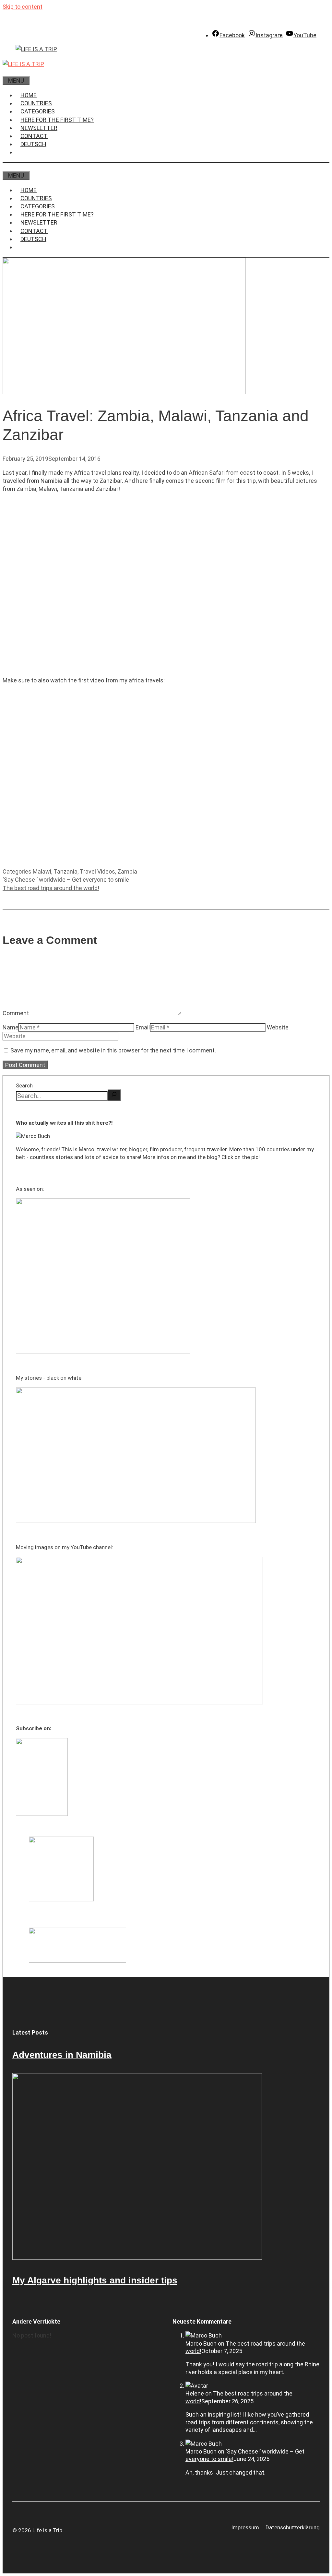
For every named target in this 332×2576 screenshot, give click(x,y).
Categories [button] (38, 111)
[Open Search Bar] (7, 72)
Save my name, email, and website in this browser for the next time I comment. (113, 1050)
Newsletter (39, 128)
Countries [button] (36, 103)
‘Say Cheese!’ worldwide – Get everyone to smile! (67, 880)
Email (143, 1027)
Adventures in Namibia (62, 2055)
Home (29, 95)
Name (11, 1027)
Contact (34, 136)
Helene (195, 2393)
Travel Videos (97, 871)
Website (278, 1027)
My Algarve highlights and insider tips (95, 2280)
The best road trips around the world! (51, 888)
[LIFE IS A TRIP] (23, 64)
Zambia (127, 871)
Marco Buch (201, 2344)
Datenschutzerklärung (293, 2527)
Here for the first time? (57, 120)
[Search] (114, 1095)
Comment (16, 1013)
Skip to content (23, 7)
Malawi (42, 871)
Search (24, 1085)
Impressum (245, 2527)
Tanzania (65, 871)
